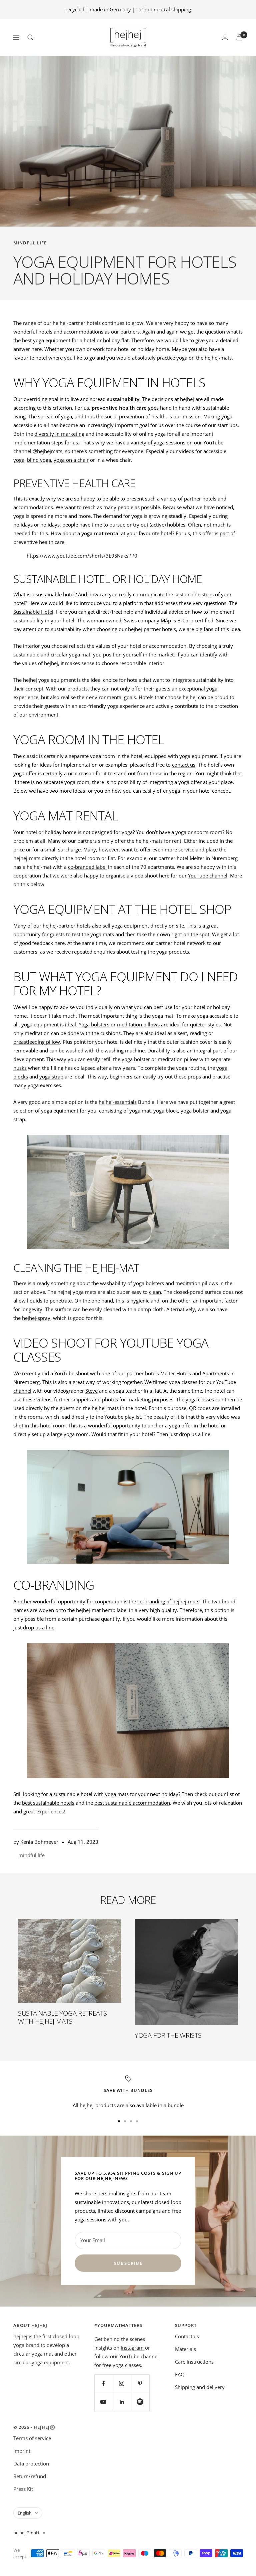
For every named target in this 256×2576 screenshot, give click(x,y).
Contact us (187, 2336)
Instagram (132, 2348)
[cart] (239, 37)
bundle (176, 2105)
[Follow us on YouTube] (103, 2402)
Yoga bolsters (94, 1024)
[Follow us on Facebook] (103, 2384)
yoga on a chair (71, 460)
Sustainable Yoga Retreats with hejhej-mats (62, 2017)
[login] (225, 37)
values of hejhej (40, 663)
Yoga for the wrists (168, 2035)
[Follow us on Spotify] (140, 2402)
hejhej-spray (36, 1318)
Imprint (22, 2451)
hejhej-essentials (118, 1102)
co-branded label (87, 867)
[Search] (30, 37)
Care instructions (194, 2362)
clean (155, 1292)
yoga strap (51, 1076)
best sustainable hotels (48, 1803)
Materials (185, 2349)
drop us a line (39, 1627)
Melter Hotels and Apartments (195, 1373)
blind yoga (39, 460)
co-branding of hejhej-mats (168, 1601)
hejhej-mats (105, 1408)
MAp (166, 620)
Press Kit (23, 2489)
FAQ (180, 2374)
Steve (91, 1391)
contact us (184, 765)
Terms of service (32, 2438)
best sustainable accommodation (132, 1803)
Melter (197, 858)
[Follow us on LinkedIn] (122, 2402)
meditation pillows (138, 1024)
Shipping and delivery (200, 2387)
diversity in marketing (59, 434)
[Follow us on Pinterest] (140, 2384)
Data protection (31, 2463)
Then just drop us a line (183, 1434)
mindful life (30, 243)
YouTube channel (208, 875)
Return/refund (30, 2476)
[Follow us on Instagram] (122, 2384)
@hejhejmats (47, 451)
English (25, 2513)
